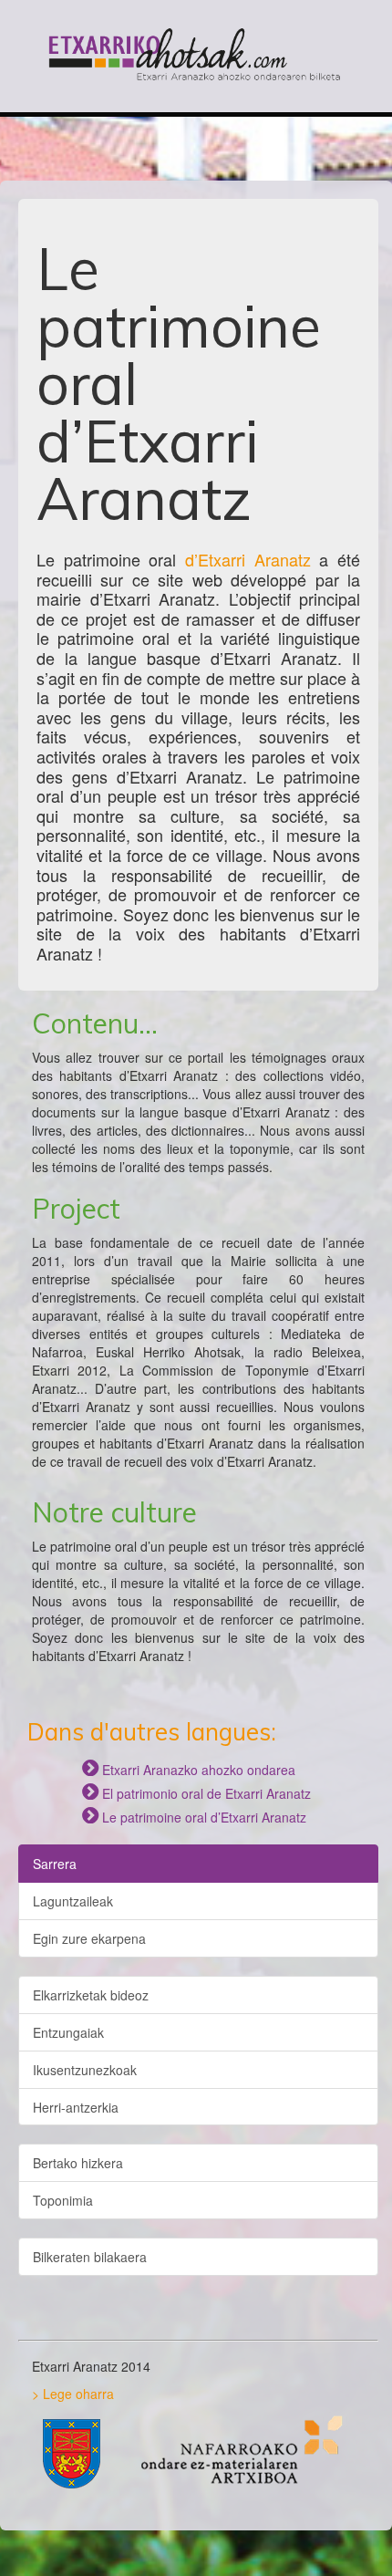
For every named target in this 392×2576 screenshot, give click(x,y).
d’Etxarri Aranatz (248, 559)
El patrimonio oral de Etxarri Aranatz (196, 1793)
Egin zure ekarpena (89, 1938)
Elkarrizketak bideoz (91, 1995)
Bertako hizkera (78, 2163)
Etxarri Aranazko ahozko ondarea (189, 1770)
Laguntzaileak (73, 1901)
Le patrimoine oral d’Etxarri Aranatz (194, 1817)
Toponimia (63, 2200)
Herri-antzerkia (76, 2107)
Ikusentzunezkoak (85, 2070)
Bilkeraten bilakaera (90, 2257)
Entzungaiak (68, 2032)
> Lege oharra (73, 2394)
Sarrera (55, 1864)
